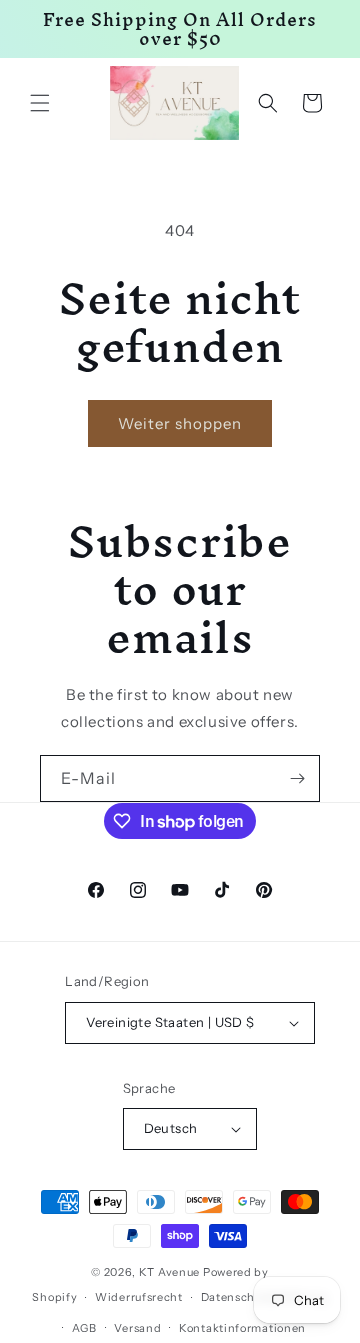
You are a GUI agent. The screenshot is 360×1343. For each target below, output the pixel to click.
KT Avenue (169, 1272)
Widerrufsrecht (139, 1297)
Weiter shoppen (180, 423)
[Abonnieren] (297, 778)
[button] (40, 103)
